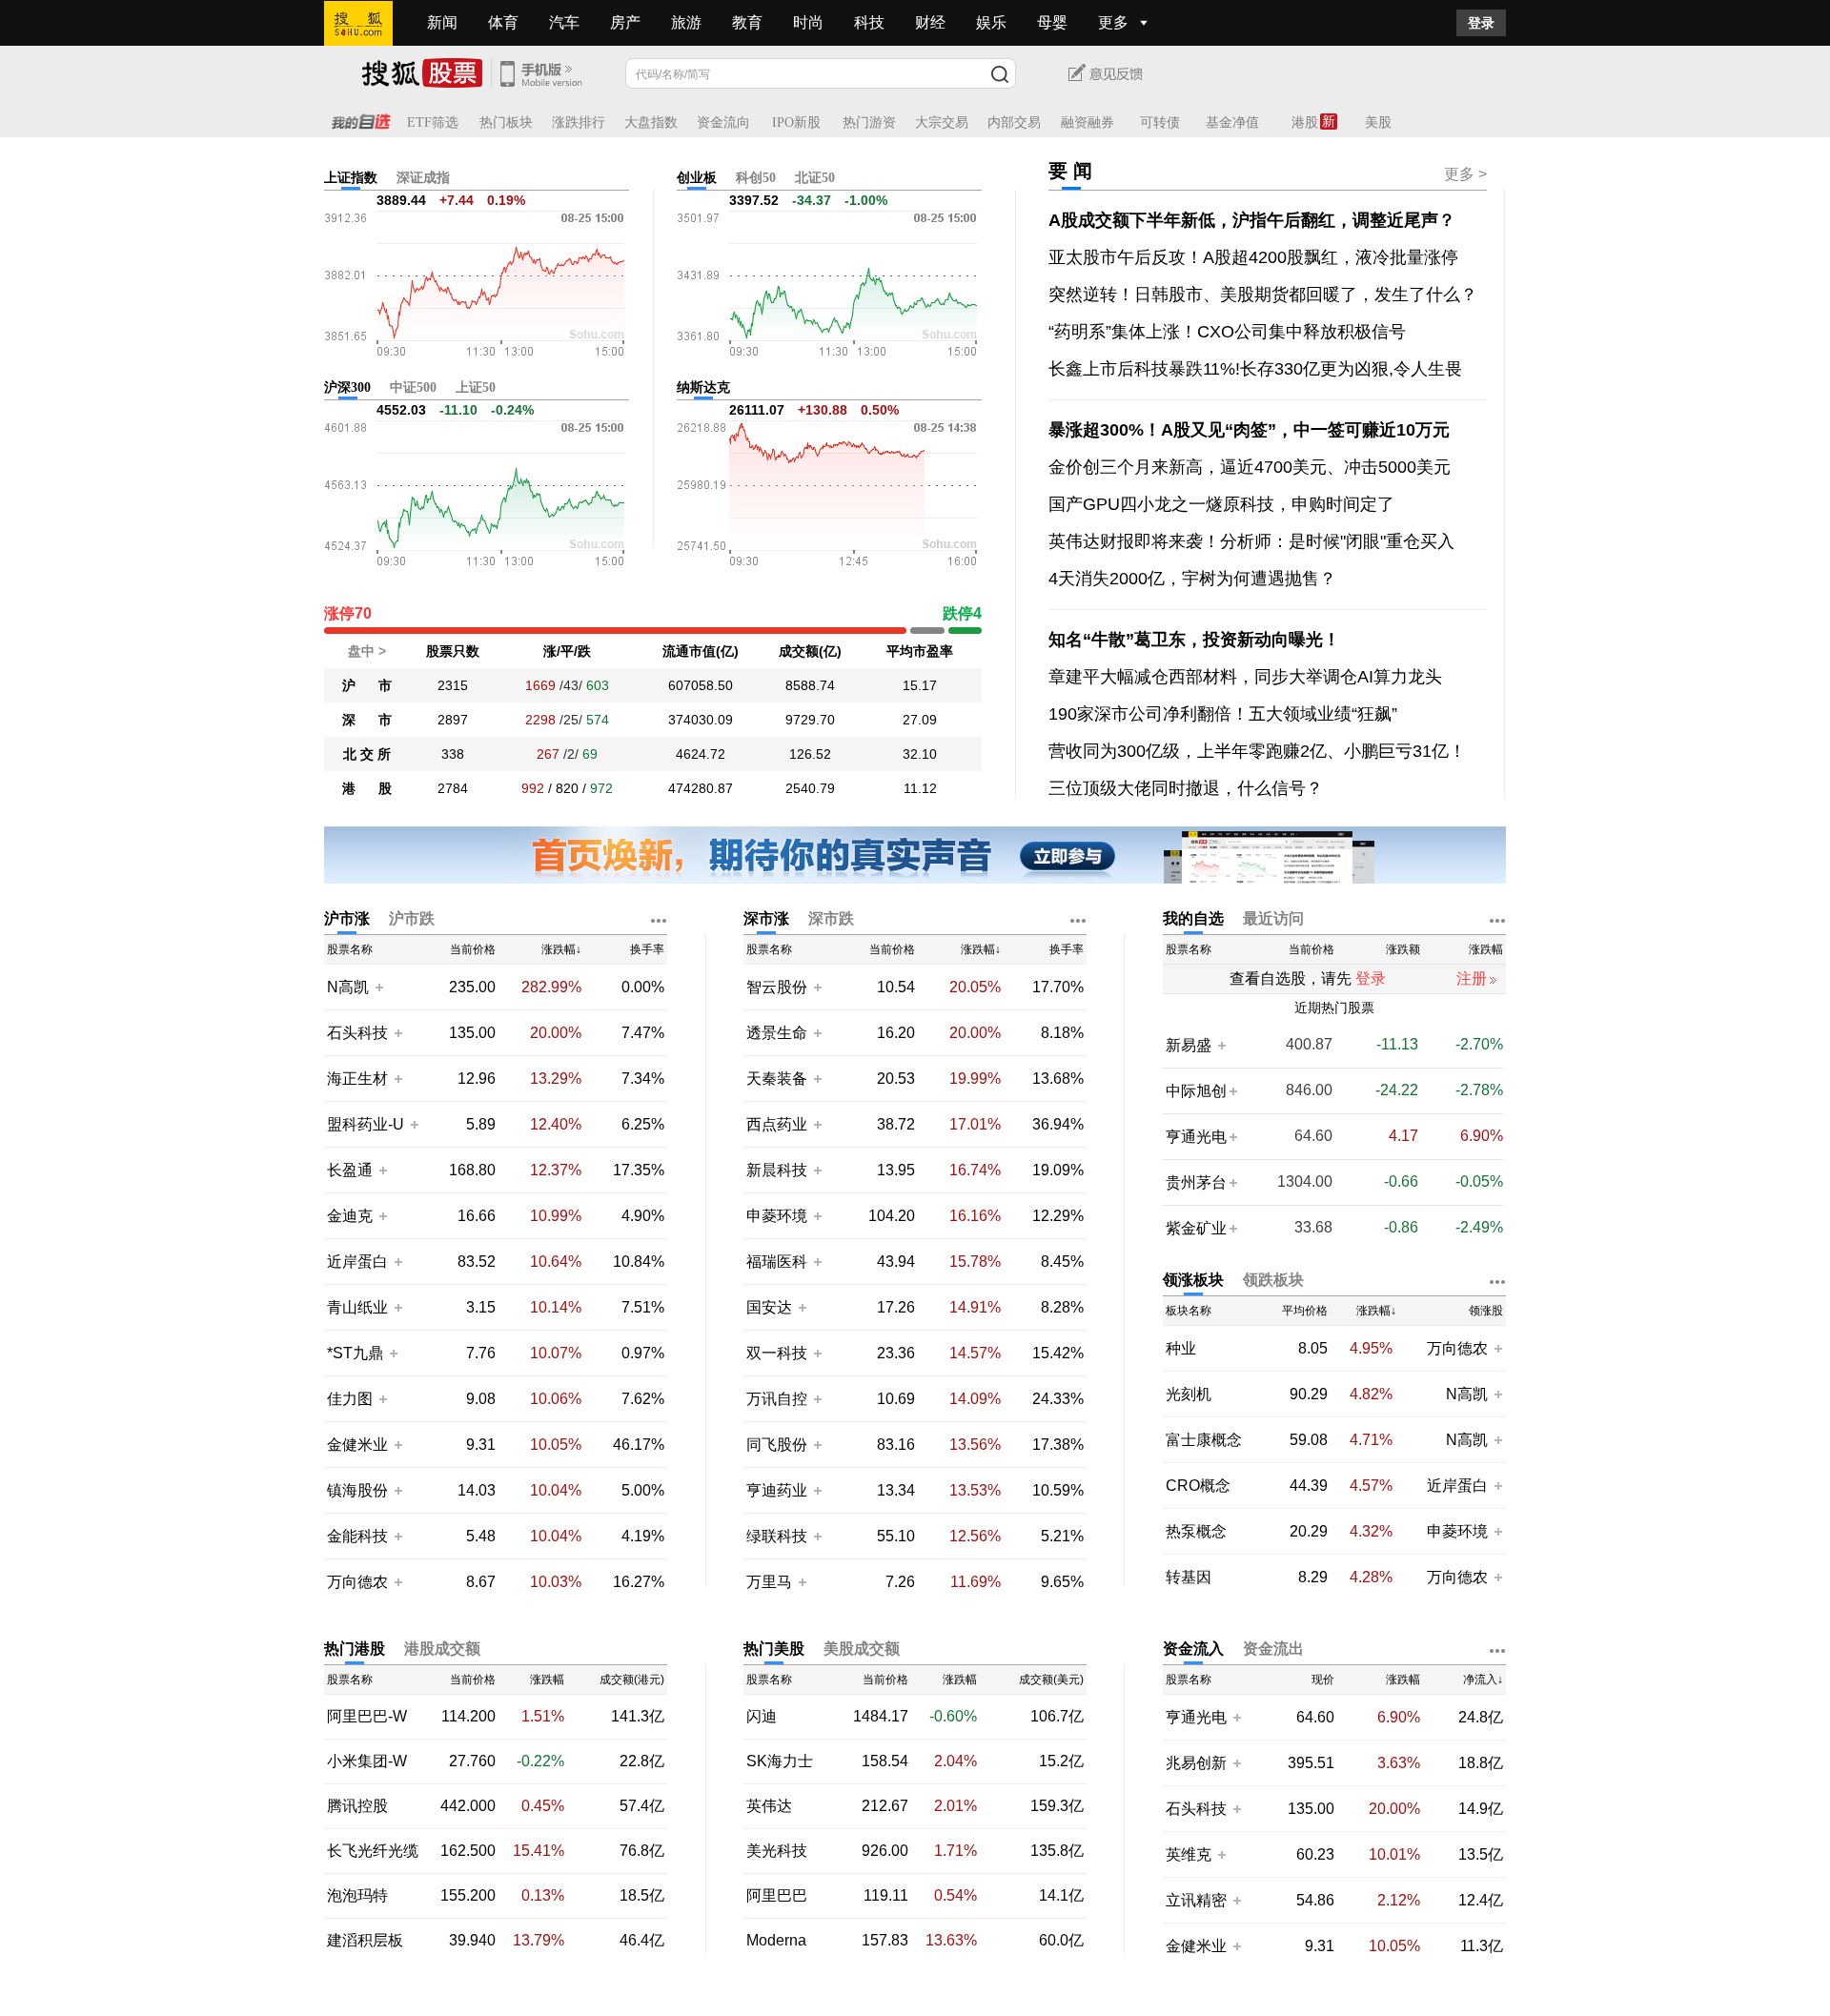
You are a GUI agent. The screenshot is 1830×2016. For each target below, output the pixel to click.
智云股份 (777, 987)
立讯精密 (1196, 1900)
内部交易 (1014, 122)
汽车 (564, 22)
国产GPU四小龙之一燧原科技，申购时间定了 (1221, 504)
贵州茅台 (1196, 1182)
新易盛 (1190, 1045)
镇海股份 (357, 1490)
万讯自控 (777, 1399)
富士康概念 (1204, 1440)
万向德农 (357, 1582)
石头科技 (357, 1033)
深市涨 (766, 918)
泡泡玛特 (357, 1896)
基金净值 (1232, 122)
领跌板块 (1273, 1280)
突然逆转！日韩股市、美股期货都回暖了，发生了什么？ (1263, 295)
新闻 (442, 22)
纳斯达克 (703, 387)
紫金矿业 (1196, 1228)
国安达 (771, 1307)
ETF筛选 (433, 122)
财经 (930, 22)
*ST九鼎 (355, 1353)
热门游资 (869, 122)
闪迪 (762, 1717)
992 (533, 788)
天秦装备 (777, 1079)
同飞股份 (777, 1445)
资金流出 (1273, 1649)
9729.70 (810, 720)
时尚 (808, 22)
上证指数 (351, 178)
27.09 (920, 720)
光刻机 (1189, 1395)
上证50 (476, 387)
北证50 (815, 178)
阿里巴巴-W (367, 1717)
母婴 (1052, 22)
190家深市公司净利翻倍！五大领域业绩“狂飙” (1223, 714)
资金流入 (1193, 1649)
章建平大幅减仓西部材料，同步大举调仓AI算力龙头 (1245, 677)
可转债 (1160, 122)
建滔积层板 (365, 1941)
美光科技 (777, 1851)
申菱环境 (777, 1216)
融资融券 (1088, 122)
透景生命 (777, 1033)
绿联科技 (777, 1536)
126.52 (810, 754)
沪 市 (367, 685)
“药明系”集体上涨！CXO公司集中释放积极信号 (1227, 332)
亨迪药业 (777, 1490)
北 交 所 (367, 754)
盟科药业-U (366, 1124)
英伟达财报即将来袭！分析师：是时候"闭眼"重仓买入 (1251, 541)
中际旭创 (1196, 1091)
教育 (747, 22)
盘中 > (367, 651)
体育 (503, 22)
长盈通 (350, 1170)
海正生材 (357, 1079)
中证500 (413, 387)
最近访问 (1273, 918)
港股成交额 (442, 1649)
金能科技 (357, 1536)
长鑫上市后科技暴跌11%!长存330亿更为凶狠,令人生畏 (1255, 369)
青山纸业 (357, 1307)
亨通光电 (1196, 1137)
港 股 (367, 788)
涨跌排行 (579, 122)
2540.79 (810, 788)
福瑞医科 (777, 1262)
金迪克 (350, 1216)
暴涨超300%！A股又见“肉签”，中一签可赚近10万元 (1249, 430)
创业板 (697, 178)
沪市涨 (347, 918)
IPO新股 (796, 122)
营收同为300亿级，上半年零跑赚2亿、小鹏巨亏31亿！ (1257, 751)
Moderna (776, 1941)
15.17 (920, 685)
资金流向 (723, 122)
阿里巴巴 (777, 1896)
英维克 (1189, 1854)
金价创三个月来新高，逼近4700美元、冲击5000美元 (1250, 467)
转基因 (1189, 1578)
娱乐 (991, 22)
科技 (869, 22)
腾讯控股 (357, 1806)
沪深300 (347, 387)
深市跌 (831, 918)
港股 (1305, 122)
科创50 (756, 178)
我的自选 (1193, 918)
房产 (625, 22)
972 (601, 788)
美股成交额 (862, 1649)
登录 (1481, 23)
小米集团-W (367, 1761)
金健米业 (357, 1445)
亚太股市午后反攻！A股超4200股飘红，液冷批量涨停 (1253, 257)
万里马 (771, 1582)
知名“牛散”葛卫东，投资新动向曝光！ (1194, 640)
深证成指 (423, 178)
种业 (1181, 1349)
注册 (1472, 978)
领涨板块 (1193, 1280)
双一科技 (777, 1353)
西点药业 (777, 1124)
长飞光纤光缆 (373, 1851)
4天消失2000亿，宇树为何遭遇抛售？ (1192, 579)
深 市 (367, 720)
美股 (1378, 122)
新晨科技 (777, 1170)
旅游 (686, 22)
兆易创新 (1196, 1763)
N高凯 (348, 987)
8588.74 (810, 685)
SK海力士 (780, 1761)
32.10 (920, 754)
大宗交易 (942, 122)
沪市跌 (412, 918)
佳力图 (350, 1399)
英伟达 (769, 1806)
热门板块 (506, 122)
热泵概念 (1196, 1532)
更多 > (1465, 174)
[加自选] (378, 987)
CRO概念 (1198, 1486)
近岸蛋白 (357, 1262)
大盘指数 (651, 122)
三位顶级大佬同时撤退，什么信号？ (1186, 788)
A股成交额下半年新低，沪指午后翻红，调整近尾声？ (1252, 220)
